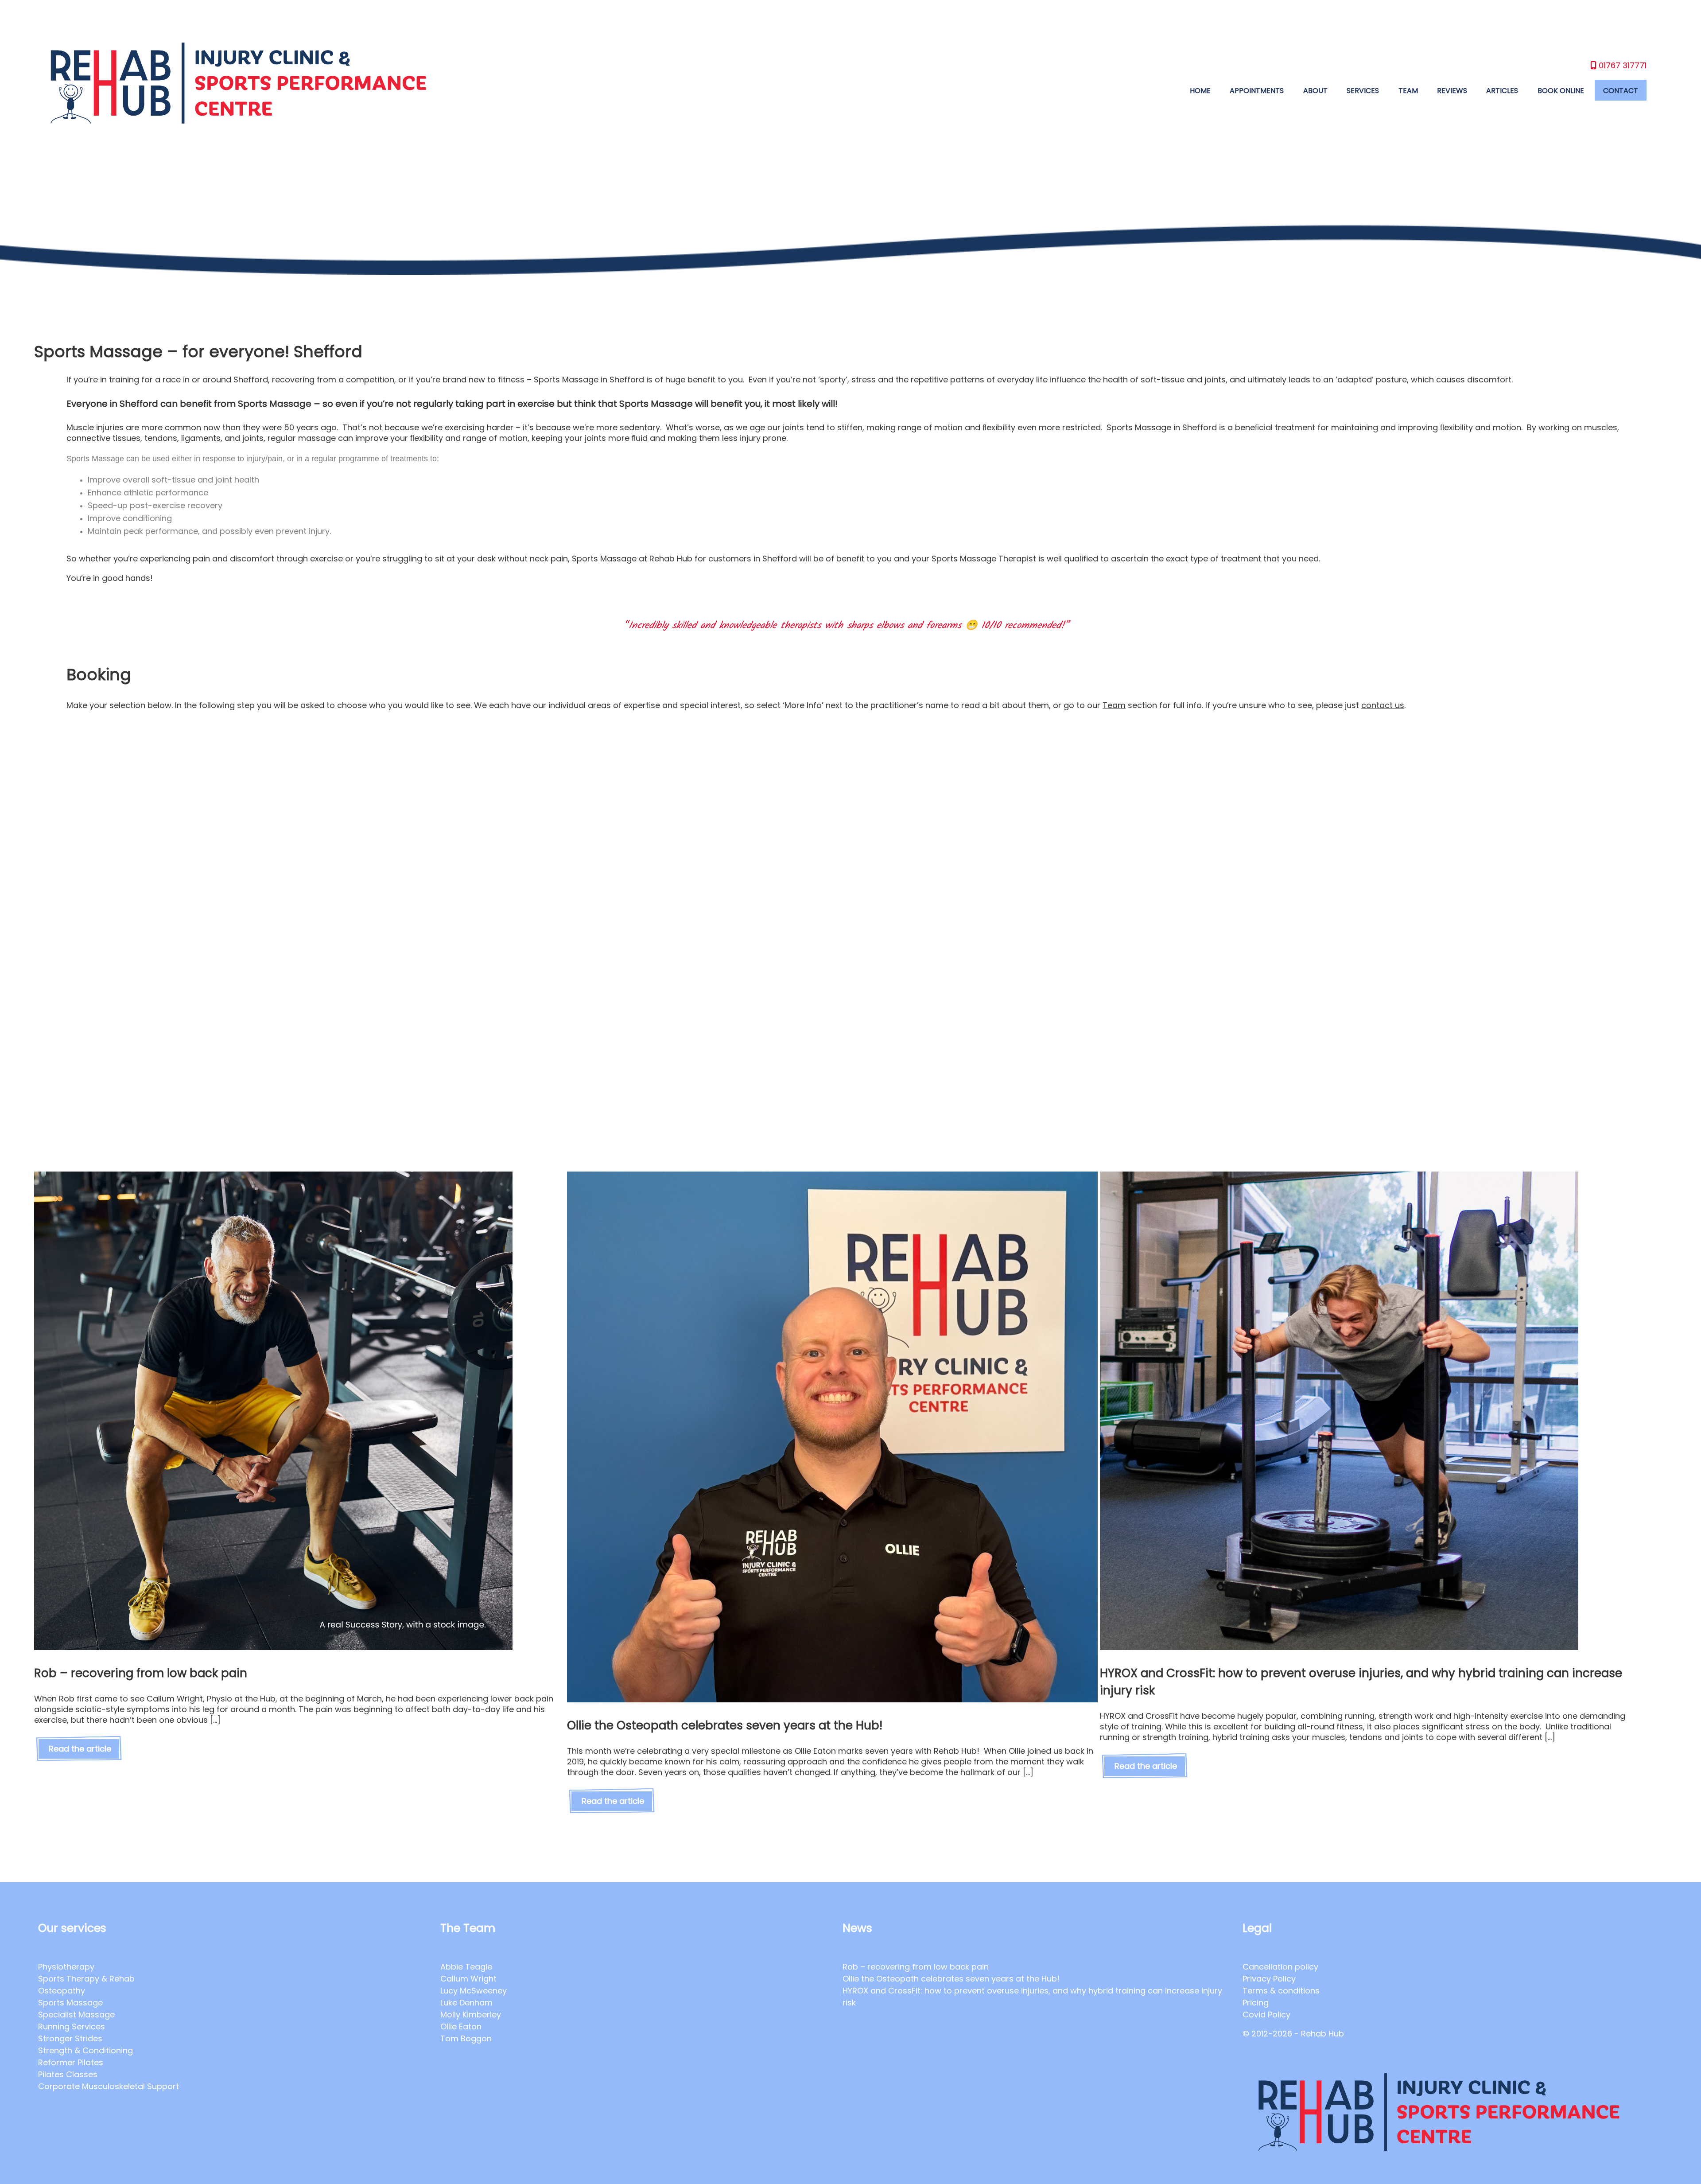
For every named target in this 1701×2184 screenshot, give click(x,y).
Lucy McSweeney (474, 1991)
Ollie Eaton (461, 2026)
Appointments (1257, 91)
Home (1200, 91)
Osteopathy (62, 1991)
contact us (1383, 705)
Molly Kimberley (471, 2015)
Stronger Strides (70, 2038)
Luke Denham (466, 2003)
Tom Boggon (466, 2038)
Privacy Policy (1269, 1979)
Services (1363, 91)
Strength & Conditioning (85, 2050)
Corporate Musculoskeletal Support (109, 2086)
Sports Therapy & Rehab (86, 1979)
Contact (1621, 91)
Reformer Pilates (71, 2062)
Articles (1502, 91)
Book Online (1561, 91)
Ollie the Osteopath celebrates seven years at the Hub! (952, 1979)
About (1315, 91)
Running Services (72, 2026)
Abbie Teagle (466, 1967)
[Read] (273, 1647)
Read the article (80, 1749)
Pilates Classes (68, 2074)
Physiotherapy (66, 1967)
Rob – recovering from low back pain (916, 1967)
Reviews (1452, 91)
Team (1408, 91)
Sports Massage (70, 2003)
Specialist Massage (76, 2015)
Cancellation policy (1280, 1967)
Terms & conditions (1281, 1991)
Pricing (1256, 2003)
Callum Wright (468, 1979)
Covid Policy (1266, 2015)
